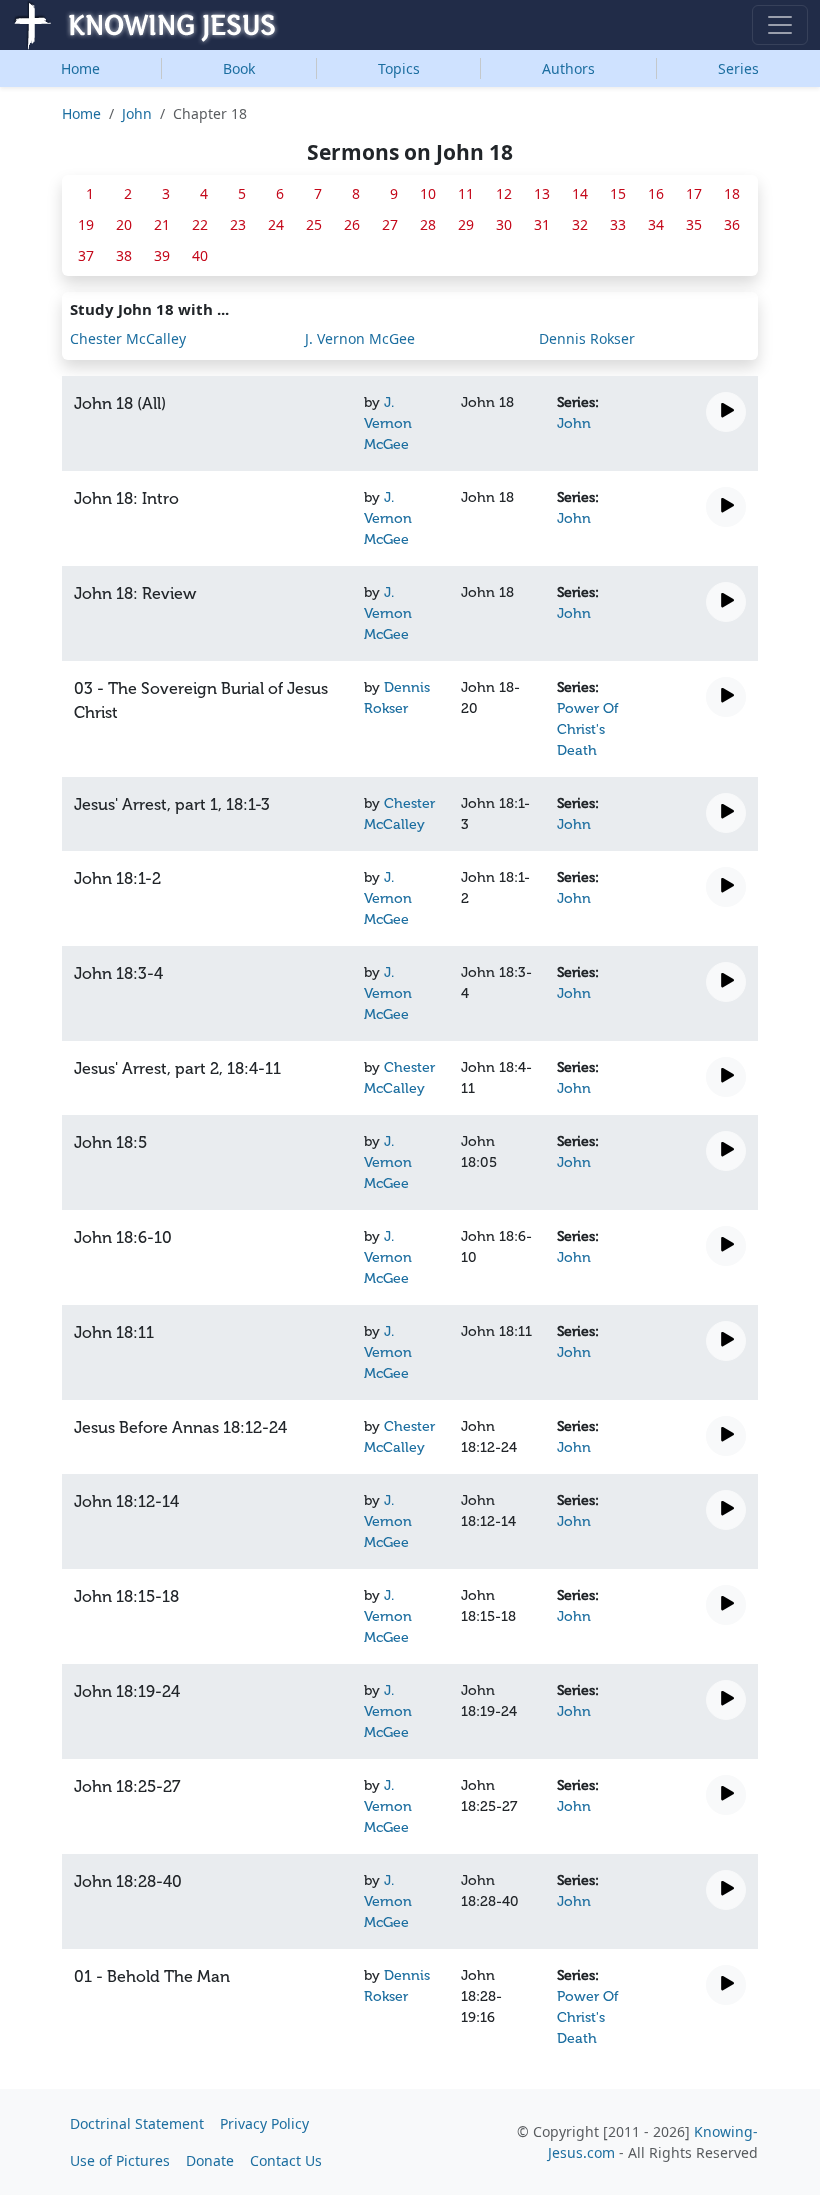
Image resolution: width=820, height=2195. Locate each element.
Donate (210, 2160)
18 (732, 193)
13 (542, 193)
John (137, 113)
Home (80, 68)
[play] (726, 412)
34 (656, 224)
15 (618, 193)
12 (504, 193)
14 (580, 193)
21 (162, 224)
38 (124, 255)
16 (656, 193)
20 (124, 224)
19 (86, 224)
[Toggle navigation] (780, 25)
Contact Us (286, 2160)
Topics (399, 68)
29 (466, 224)
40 (200, 255)
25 (314, 224)
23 (238, 224)
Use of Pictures (120, 2160)
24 (276, 224)
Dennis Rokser (587, 338)
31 (542, 224)
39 (162, 255)
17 (694, 193)
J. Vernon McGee (360, 338)
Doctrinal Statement (137, 2123)
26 (352, 224)
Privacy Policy (264, 2123)
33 (618, 224)
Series (738, 68)
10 (428, 193)
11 (466, 193)
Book (239, 68)
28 (428, 224)
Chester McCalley (128, 338)
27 (390, 224)
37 (86, 255)
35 (694, 224)
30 (504, 224)
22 (200, 224)
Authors (568, 68)
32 (580, 224)
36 (732, 224)
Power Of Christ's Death (588, 729)
